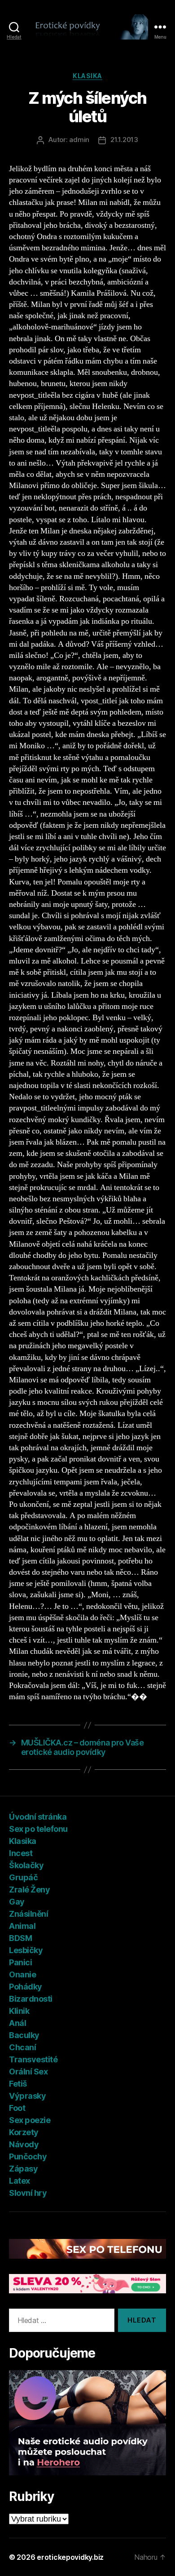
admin (79, 140)
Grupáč (23, 1877)
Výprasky (27, 2096)
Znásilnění (28, 1914)
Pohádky (26, 1987)
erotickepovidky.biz (70, 2557)
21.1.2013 (124, 140)
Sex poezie (30, 2120)
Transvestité (33, 2059)
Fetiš (18, 2084)
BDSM (20, 1938)
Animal (22, 1926)
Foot (17, 2108)
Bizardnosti (31, 1999)
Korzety (24, 2132)
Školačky (26, 1865)
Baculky (24, 2035)
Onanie (22, 1974)
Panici (20, 1962)
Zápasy (23, 2169)
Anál (17, 2023)
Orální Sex (28, 2072)
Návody (24, 2144)
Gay (17, 1902)
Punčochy (28, 2156)
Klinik (19, 2011)
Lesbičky (26, 1950)
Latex (20, 2181)
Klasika (87, 76)
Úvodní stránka (38, 1817)
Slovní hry (28, 2193)
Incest (21, 1853)
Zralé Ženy (29, 1890)
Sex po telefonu (38, 1829)
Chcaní (22, 2047)
